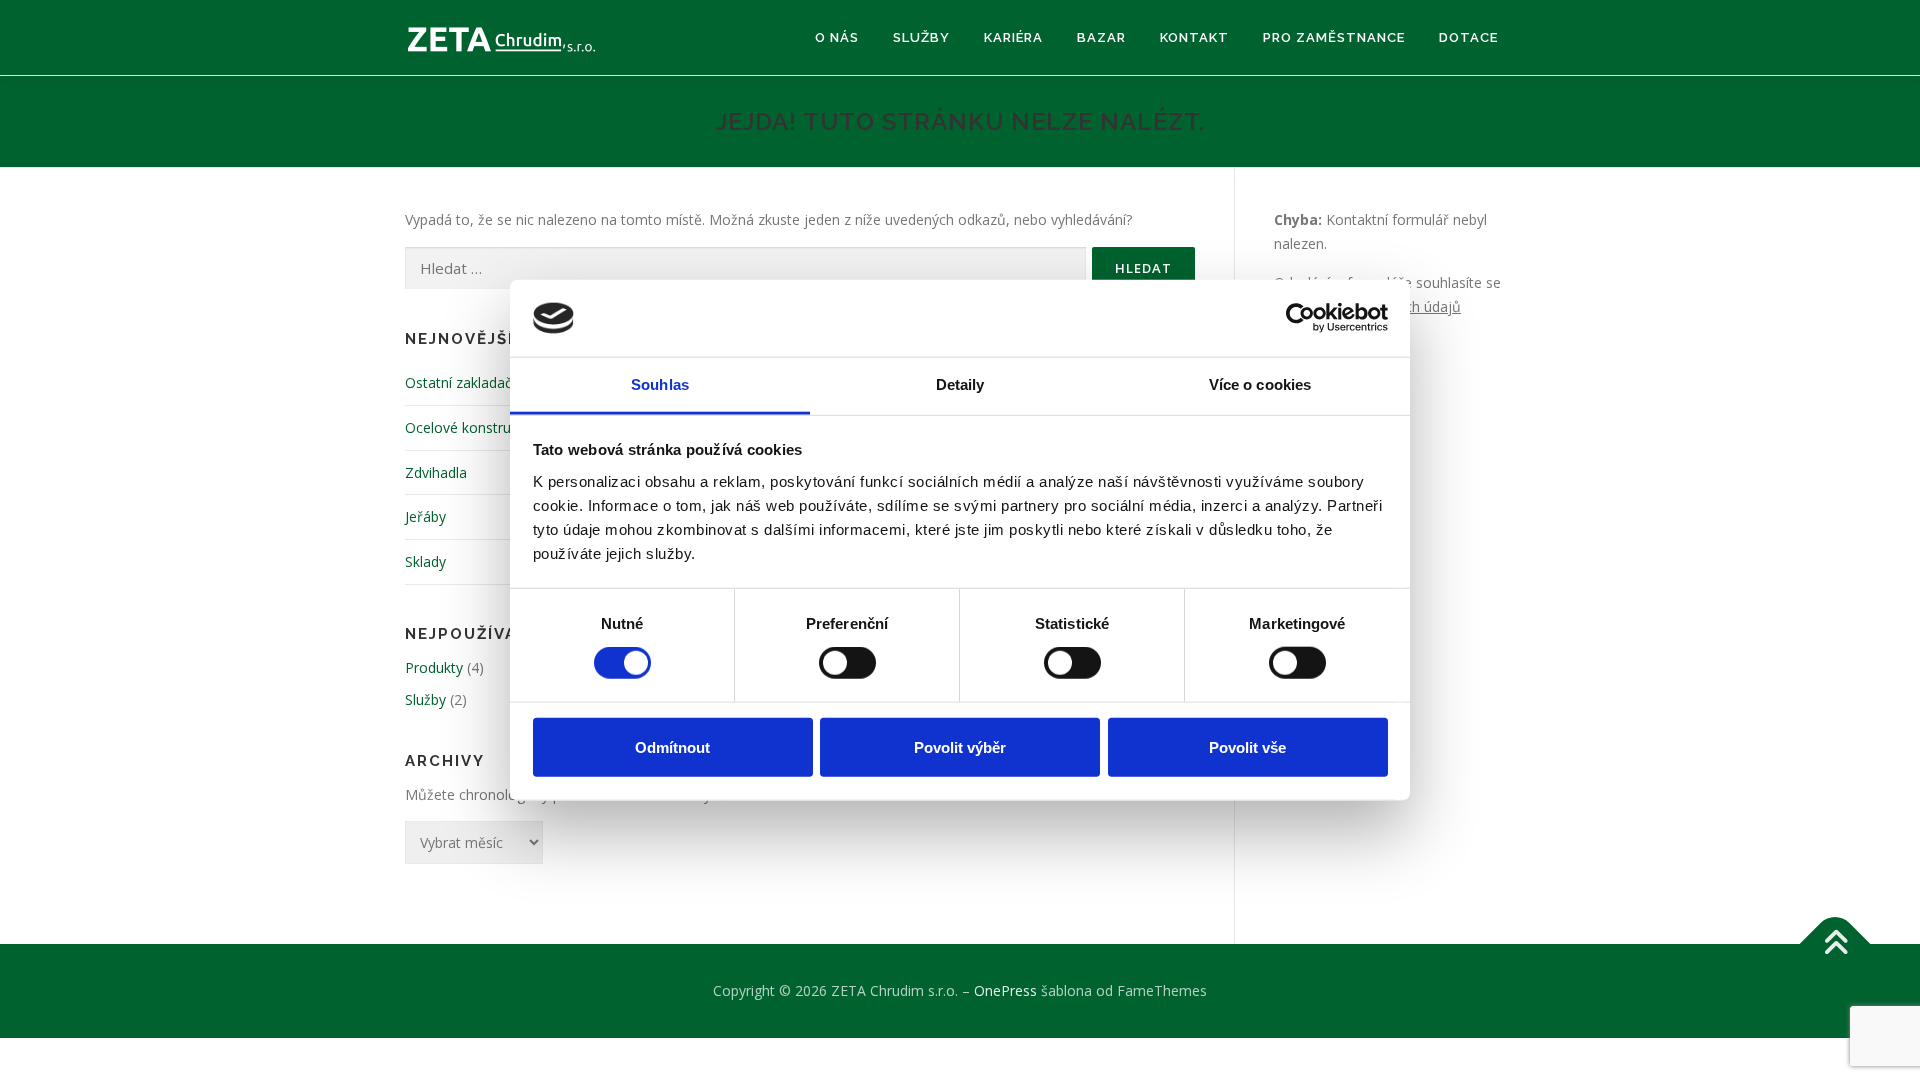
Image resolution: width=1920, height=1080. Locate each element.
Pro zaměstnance (1334, 37)
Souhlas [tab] (660, 384)
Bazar (1101, 37)
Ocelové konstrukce (469, 427)
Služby (921, 37)
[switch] (847, 663)
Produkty (434, 667)
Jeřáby (425, 516)
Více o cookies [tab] (1260, 384)
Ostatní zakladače (462, 382)
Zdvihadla (436, 472)
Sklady (425, 561)
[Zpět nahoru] (1835, 944)
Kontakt (1194, 37)
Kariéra (1013, 37)
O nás (837, 37)
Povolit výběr (960, 746)
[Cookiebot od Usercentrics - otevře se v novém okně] (1300, 318)
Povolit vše (1247, 746)
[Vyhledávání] (745, 268)
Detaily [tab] (960, 384)
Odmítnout (672, 746)
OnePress (1005, 990)
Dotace (1468, 37)
